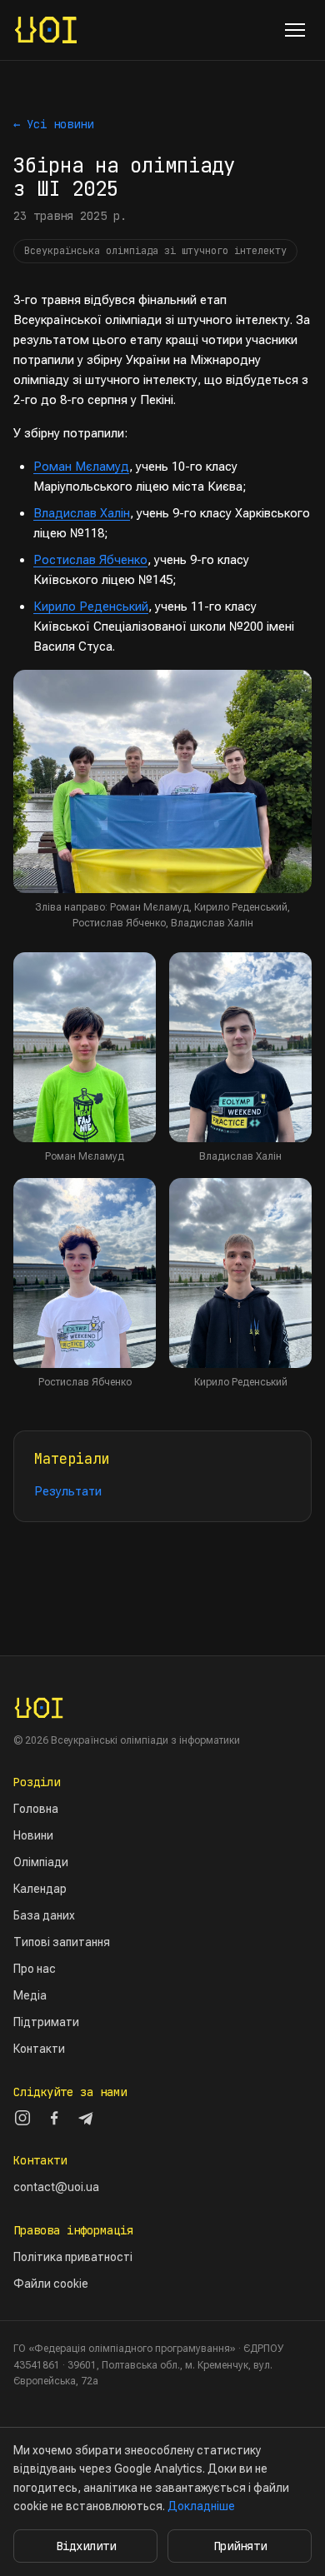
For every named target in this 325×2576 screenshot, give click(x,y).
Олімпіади (41, 1862)
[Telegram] (86, 2118)
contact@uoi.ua (56, 2187)
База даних (44, 1915)
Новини (33, 1835)
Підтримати (46, 2022)
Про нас (35, 1969)
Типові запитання (62, 1942)
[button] (162, 782)
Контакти (39, 2049)
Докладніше (201, 2506)
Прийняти (240, 2546)
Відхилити (86, 2546)
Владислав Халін (82, 513)
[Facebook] (54, 2118)
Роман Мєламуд (81, 467)
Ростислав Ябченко (90, 560)
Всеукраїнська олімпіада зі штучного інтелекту (155, 251)
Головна (36, 1809)
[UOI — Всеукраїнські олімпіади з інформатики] (46, 30)
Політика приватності (73, 2257)
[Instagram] (22, 2118)
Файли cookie (51, 2284)
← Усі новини (53, 124)
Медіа (30, 1995)
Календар (40, 1889)
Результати (68, 1491)
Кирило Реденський (91, 607)
